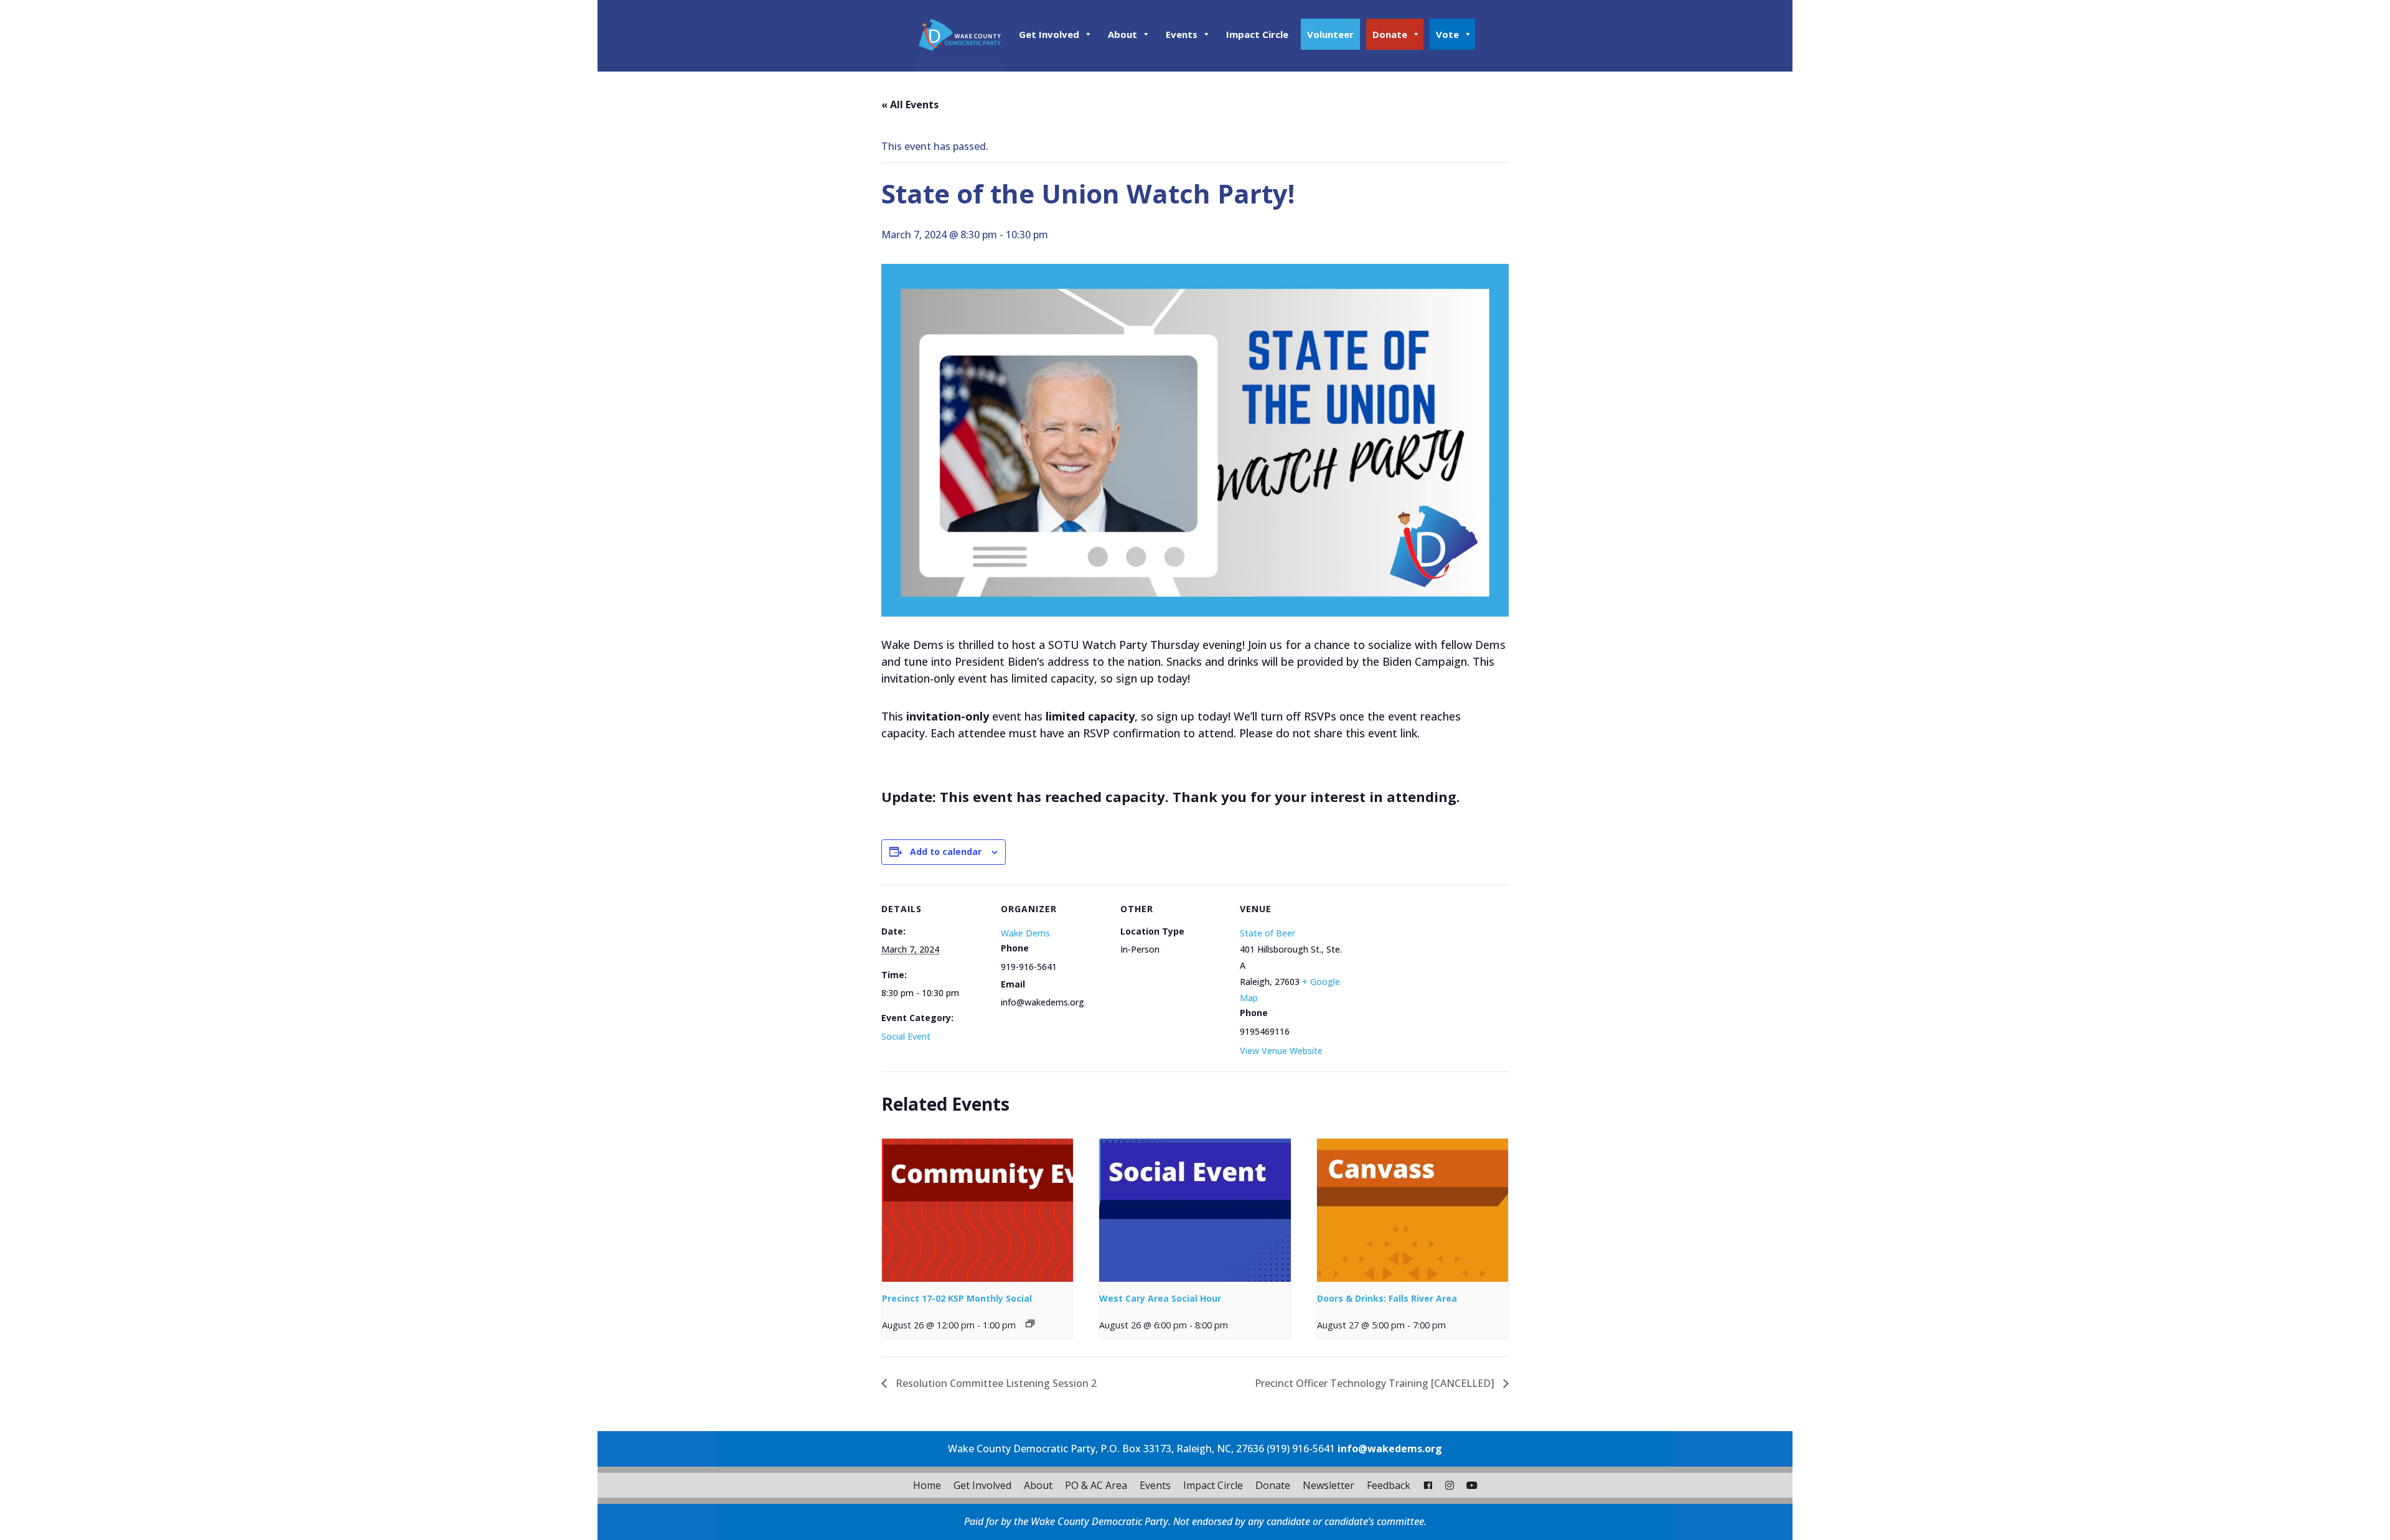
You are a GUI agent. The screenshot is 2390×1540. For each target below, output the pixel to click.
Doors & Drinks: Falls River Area (1387, 1298)
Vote (1447, 34)
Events (1182, 34)
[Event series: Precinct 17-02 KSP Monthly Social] (1030, 1323)
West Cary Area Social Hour (1160, 1298)
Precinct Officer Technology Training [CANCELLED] (1376, 1383)
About (1122, 34)
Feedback (1389, 1485)
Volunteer (1330, 34)
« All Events (910, 105)
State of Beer (1268, 933)
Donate (1390, 34)
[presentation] (977, 1210)
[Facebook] (1428, 1485)
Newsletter (1329, 1485)
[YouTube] (1472, 1485)
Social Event (906, 1036)
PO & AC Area (1096, 1485)
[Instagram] (1450, 1485)
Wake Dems (1025, 933)
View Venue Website (1281, 1051)
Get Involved (1049, 34)
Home (927, 1485)
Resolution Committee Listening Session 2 (995, 1383)
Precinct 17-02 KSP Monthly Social (957, 1298)
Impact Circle (1257, 34)
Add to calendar (946, 852)
